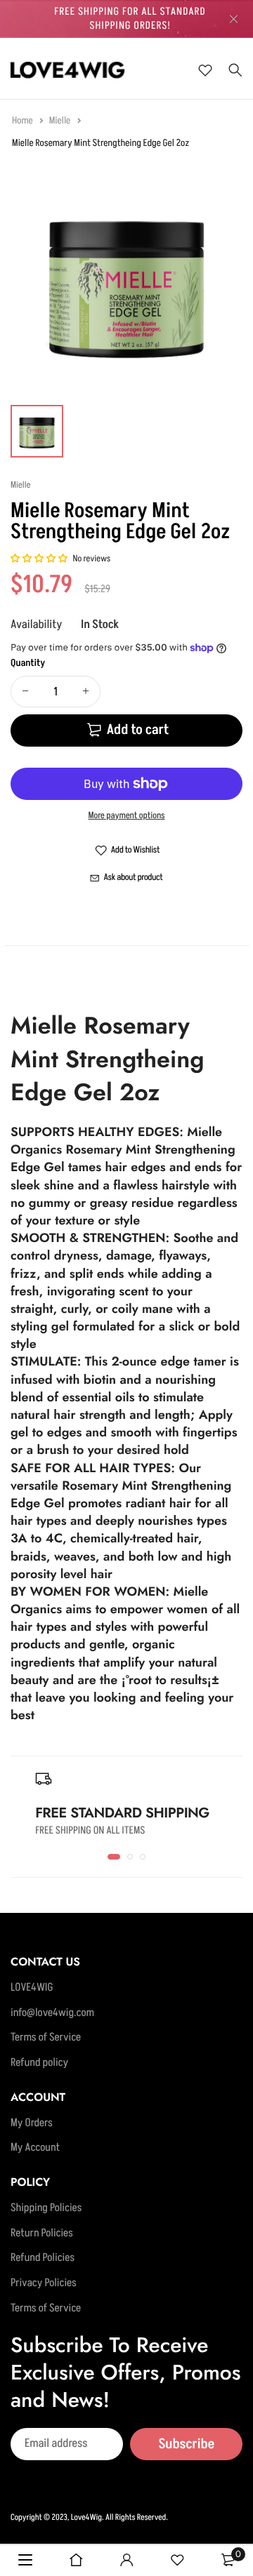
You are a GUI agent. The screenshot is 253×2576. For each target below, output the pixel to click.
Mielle (61, 121)
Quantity (28, 663)
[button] (40, 559)
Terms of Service (46, 2038)
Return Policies (42, 2234)
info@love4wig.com (52, 2013)
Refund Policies (43, 2259)
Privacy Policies (44, 2283)
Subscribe (186, 2444)
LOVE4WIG (32, 1988)
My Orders (32, 2123)
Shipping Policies (46, 2208)
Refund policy (39, 2063)
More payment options (126, 816)
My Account (35, 2149)
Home (23, 121)
